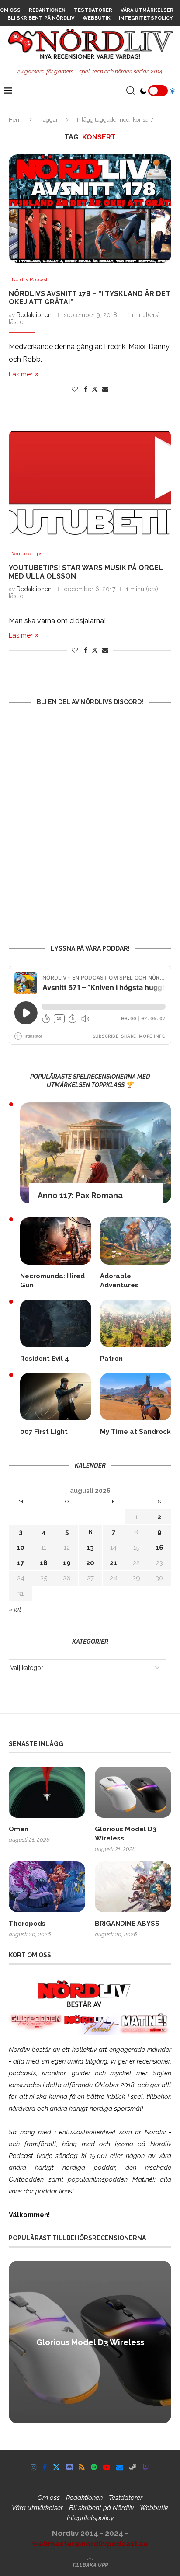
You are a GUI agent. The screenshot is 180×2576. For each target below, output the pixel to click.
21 (113, 1563)
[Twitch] (146, 2467)
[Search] (131, 91)
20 (90, 1563)
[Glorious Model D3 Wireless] (133, 1792)
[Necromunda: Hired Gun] (56, 1241)
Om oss (10, 10)
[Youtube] (107, 2467)
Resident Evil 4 (45, 1359)
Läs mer (21, 374)
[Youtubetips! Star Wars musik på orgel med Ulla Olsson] (90, 483)
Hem (15, 120)
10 (21, 1548)
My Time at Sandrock (135, 1432)
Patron (111, 1359)
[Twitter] (56, 2467)
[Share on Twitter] (95, 389)
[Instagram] (34, 2467)
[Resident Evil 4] (56, 1323)
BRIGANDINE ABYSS (127, 1924)
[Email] (120, 2467)
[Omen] (47, 1792)
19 (67, 1563)
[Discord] (69, 2467)
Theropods (27, 1924)
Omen (19, 1829)
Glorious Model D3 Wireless (126, 1834)
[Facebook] (45, 2467)
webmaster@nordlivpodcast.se (90, 2544)
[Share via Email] (105, 389)
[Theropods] (47, 1887)
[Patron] (136, 1323)
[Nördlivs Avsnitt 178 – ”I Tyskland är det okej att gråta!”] (90, 209)
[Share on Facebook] (86, 389)
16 (159, 1548)
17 (21, 1563)
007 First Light (44, 1432)
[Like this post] (75, 389)
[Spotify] (94, 2467)
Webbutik (97, 18)
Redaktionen (47, 10)
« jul (15, 1610)
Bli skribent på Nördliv (41, 18)
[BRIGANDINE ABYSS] (133, 1887)
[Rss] (82, 2467)
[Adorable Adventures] (136, 1241)
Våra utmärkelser (147, 10)
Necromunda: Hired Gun (52, 1281)
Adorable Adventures (119, 1281)
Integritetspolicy (146, 18)
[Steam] (133, 2467)
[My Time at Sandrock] (136, 1397)
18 (44, 1563)
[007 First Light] (56, 1397)
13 (90, 1548)
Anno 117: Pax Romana (80, 1195)
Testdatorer (93, 10)
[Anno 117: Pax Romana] (96, 1153)
